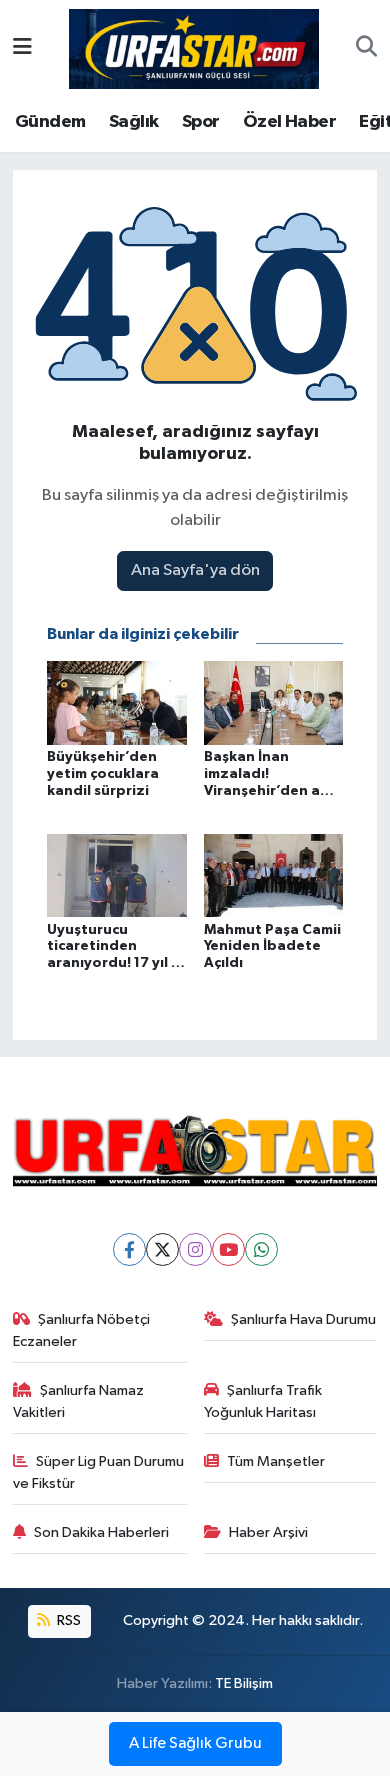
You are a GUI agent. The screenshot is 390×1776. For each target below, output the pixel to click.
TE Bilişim (244, 1683)
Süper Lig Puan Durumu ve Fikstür (99, 1472)
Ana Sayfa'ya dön (195, 570)
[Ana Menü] (22, 48)
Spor (201, 122)
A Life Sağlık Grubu (195, 1744)
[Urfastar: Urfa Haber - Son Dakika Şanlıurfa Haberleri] (194, 47)
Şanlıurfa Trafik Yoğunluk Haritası (263, 1401)
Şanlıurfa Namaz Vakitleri (79, 1401)
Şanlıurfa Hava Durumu (303, 1319)
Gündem (50, 122)
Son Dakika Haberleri (101, 1532)
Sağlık (133, 122)
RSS (67, 1620)
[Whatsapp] (261, 1249)
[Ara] (366, 49)
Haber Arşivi (268, 1532)
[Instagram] (195, 1249)
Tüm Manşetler (276, 1461)
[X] (162, 1249)
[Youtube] (228, 1249)
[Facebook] (129, 1249)
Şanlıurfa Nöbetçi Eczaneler (82, 1330)
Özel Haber (289, 122)
